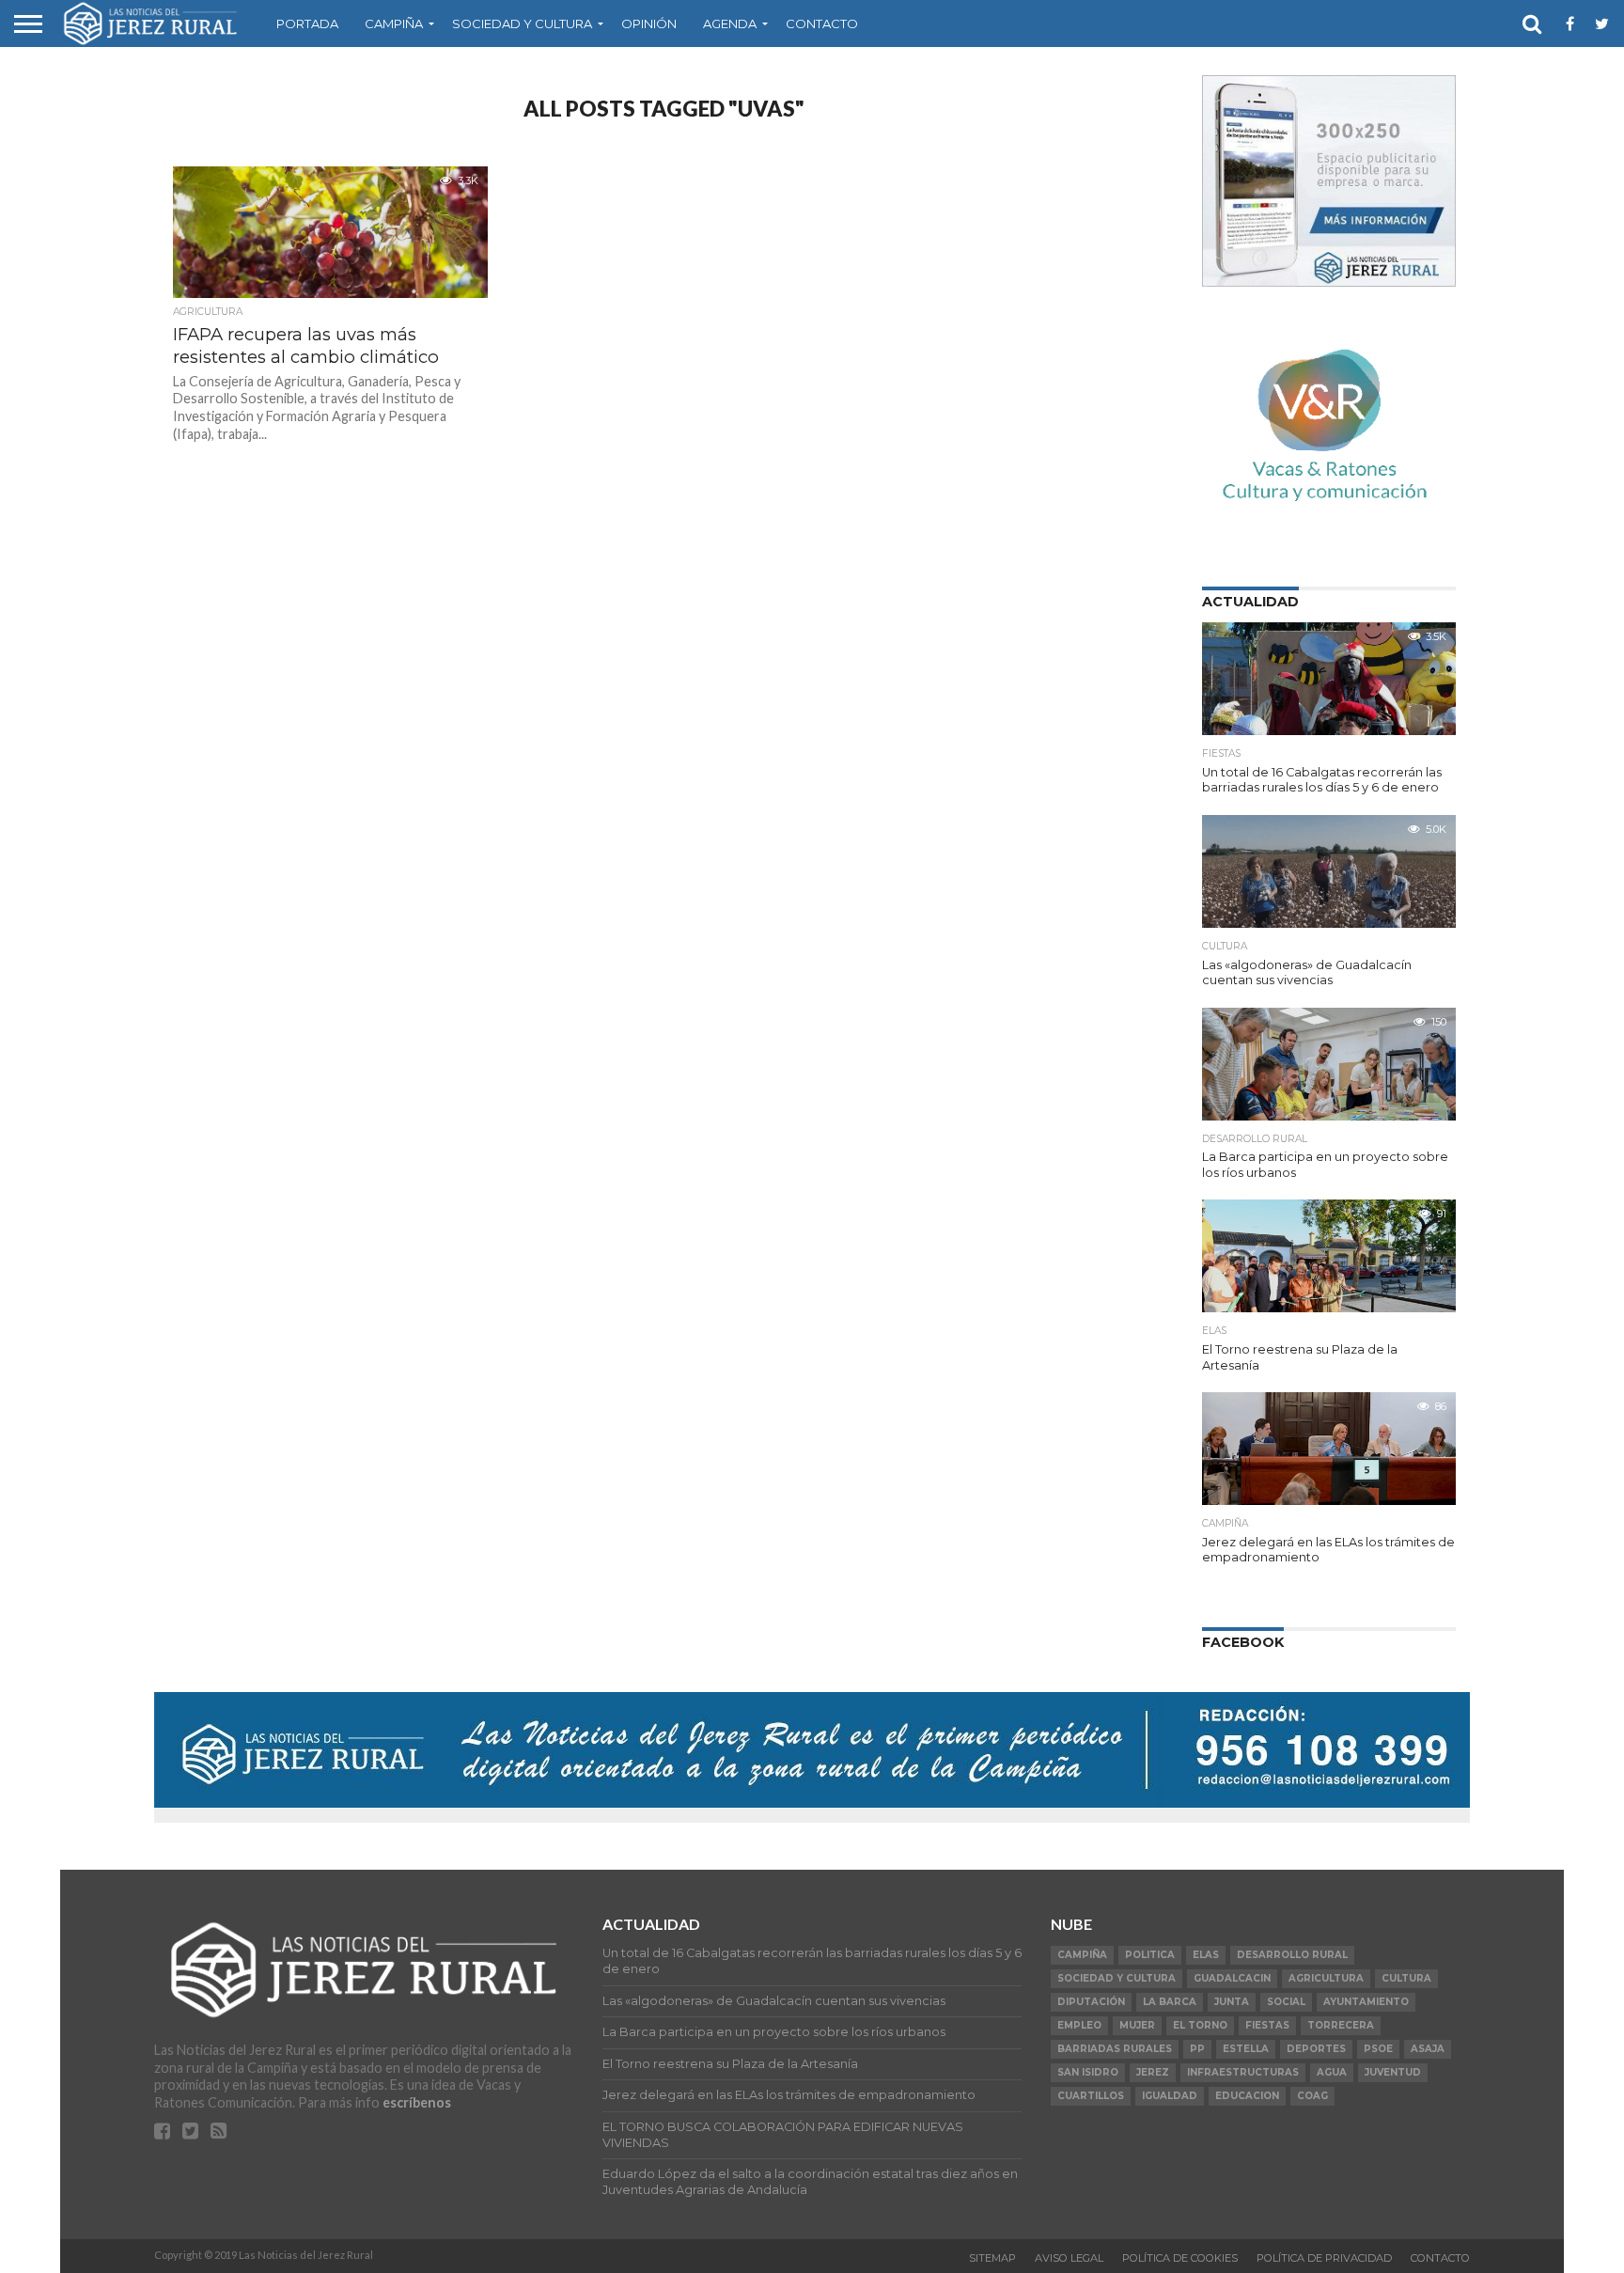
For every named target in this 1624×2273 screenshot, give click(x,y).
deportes (1316, 2049)
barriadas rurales (1115, 2049)
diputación (1091, 2002)
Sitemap (992, 2258)
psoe (1378, 2049)
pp (1197, 2049)
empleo (1079, 2025)
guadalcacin (1232, 1978)
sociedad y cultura (1116, 1978)
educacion (1247, 2096)
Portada (307, 24)
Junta (1232, 2002)
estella (1246, 2049)
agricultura (1326, 1978)
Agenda (730, 24)
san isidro (1088, 2072)
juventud (1393, 2072)
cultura (1406, 1978)
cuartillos (1091, 2096)
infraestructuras (1243, 2072)
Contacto (822, 24)
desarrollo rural (1292, 1955)
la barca (1170, 2002)
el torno (1200, 2025)
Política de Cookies (1180, 2258)
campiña (1082, 1955)
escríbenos (417, 2102)
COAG (1312, 2096)
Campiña (394, 24)
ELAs (1206, 1955)
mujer (1137, 2025)
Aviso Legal (1069, 2258)
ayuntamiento (1366, 2002)
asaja (1428, 2049)
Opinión (649, 24)
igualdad (1170, 2096)
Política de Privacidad (1324, 2258)
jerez (1153, 2072)
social (1286, 2002)
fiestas (1267, 2025)
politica (1150, 1955)
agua (1332, 2072)
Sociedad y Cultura (522, 24)
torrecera (1341, 2025)
